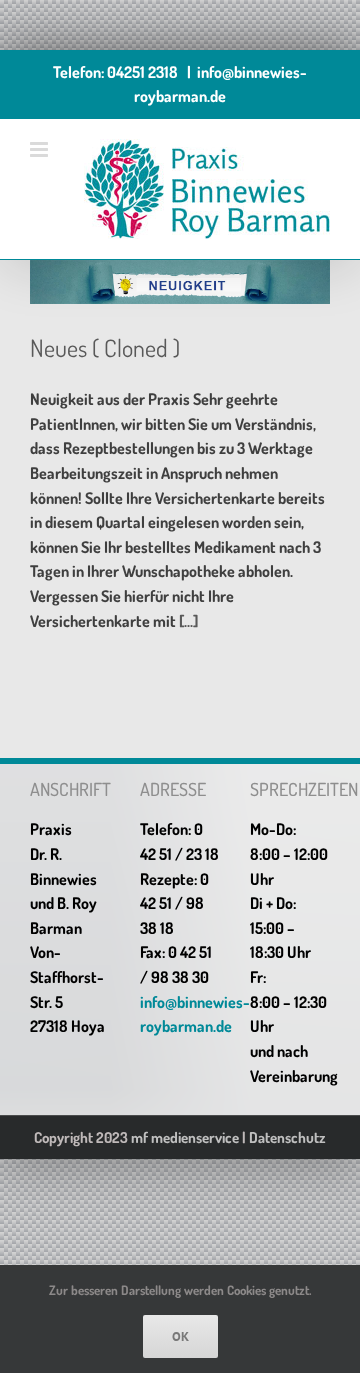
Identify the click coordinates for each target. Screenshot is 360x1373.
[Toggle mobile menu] (40, 149)
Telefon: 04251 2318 (115, 72)
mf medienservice (185, 1137)
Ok (180, 1336)
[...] (188, 621)
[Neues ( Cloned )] (180, 282)
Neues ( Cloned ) (105, 347)
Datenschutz (287, 1137)
